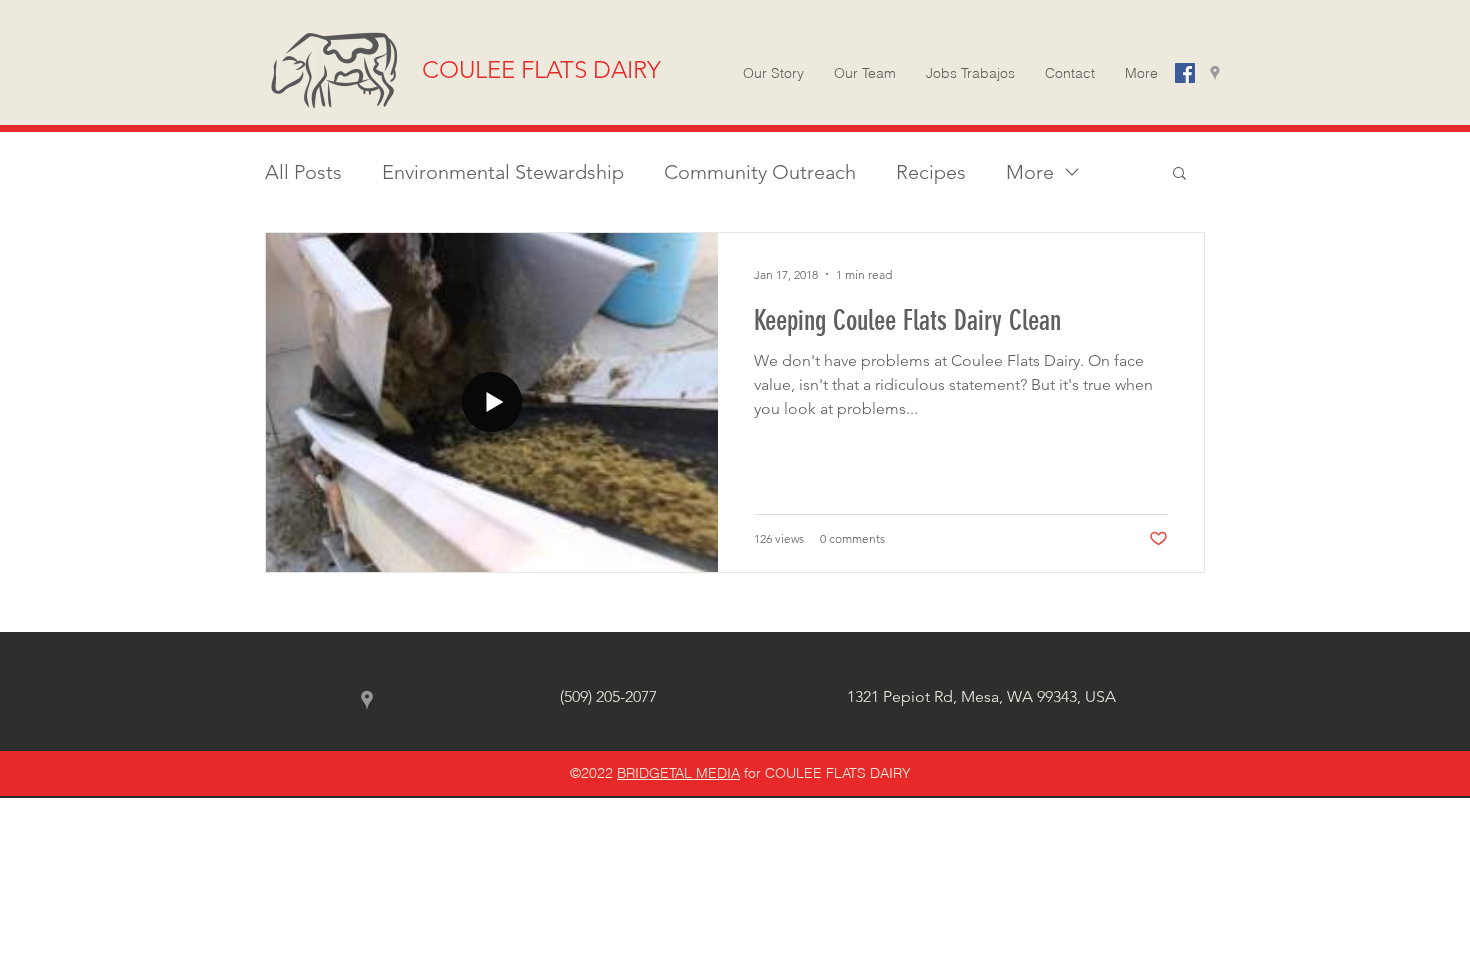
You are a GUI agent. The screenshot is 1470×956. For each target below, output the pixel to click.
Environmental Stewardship (503, 172)
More (1030, 172)
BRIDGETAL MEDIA (678, 773)
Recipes (931, 172)
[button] (1141, 73)
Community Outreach (760, 172)
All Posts (303, 172)
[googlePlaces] (1215, 73)
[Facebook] (1185, 73)
